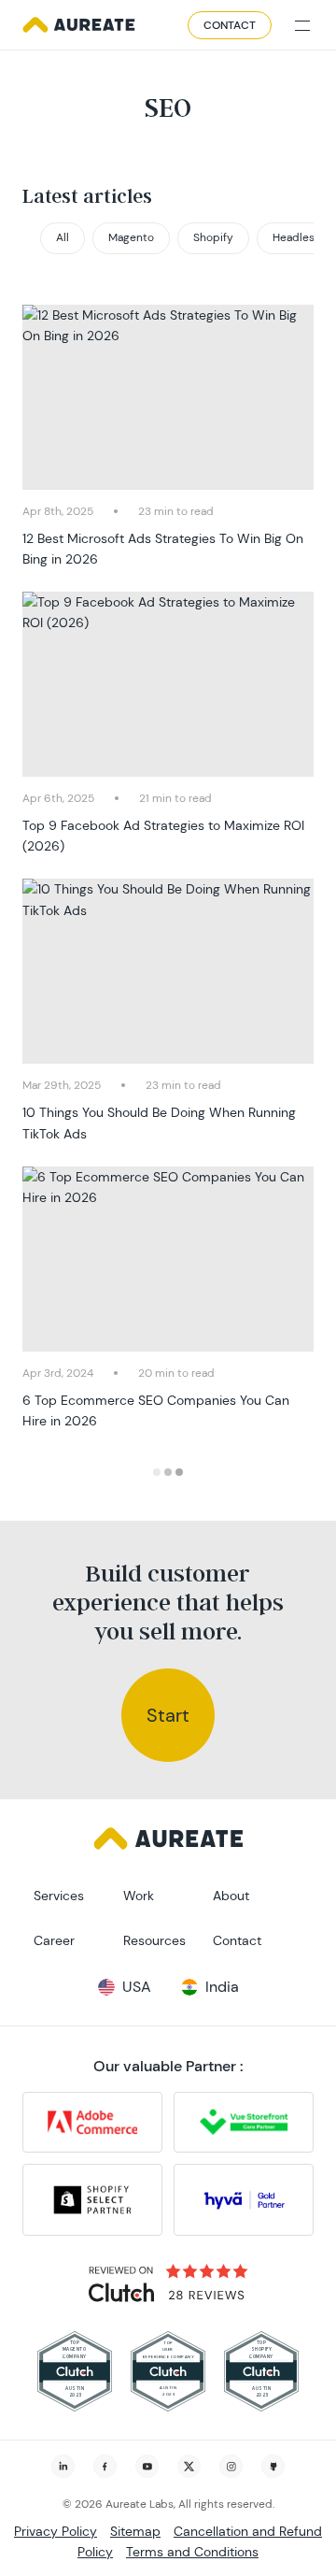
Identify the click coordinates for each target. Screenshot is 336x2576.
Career (54, 1940)
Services (59, 1896)
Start (168, 1715)
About (231, 1896)
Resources (154, 1940)
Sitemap (135, 2531)
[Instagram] (231, 2466)
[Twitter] (189, 2466)
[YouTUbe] (147, 2466)
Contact (230, 25)
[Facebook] (105, 2466)
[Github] (273, 2466)
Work (139, 1896)
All (63, 237)
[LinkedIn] (63, 2466)
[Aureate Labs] (79, 25)
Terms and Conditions (192, 2552)
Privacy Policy (56, 2531)
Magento (131, 237)
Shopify (213, 237)
